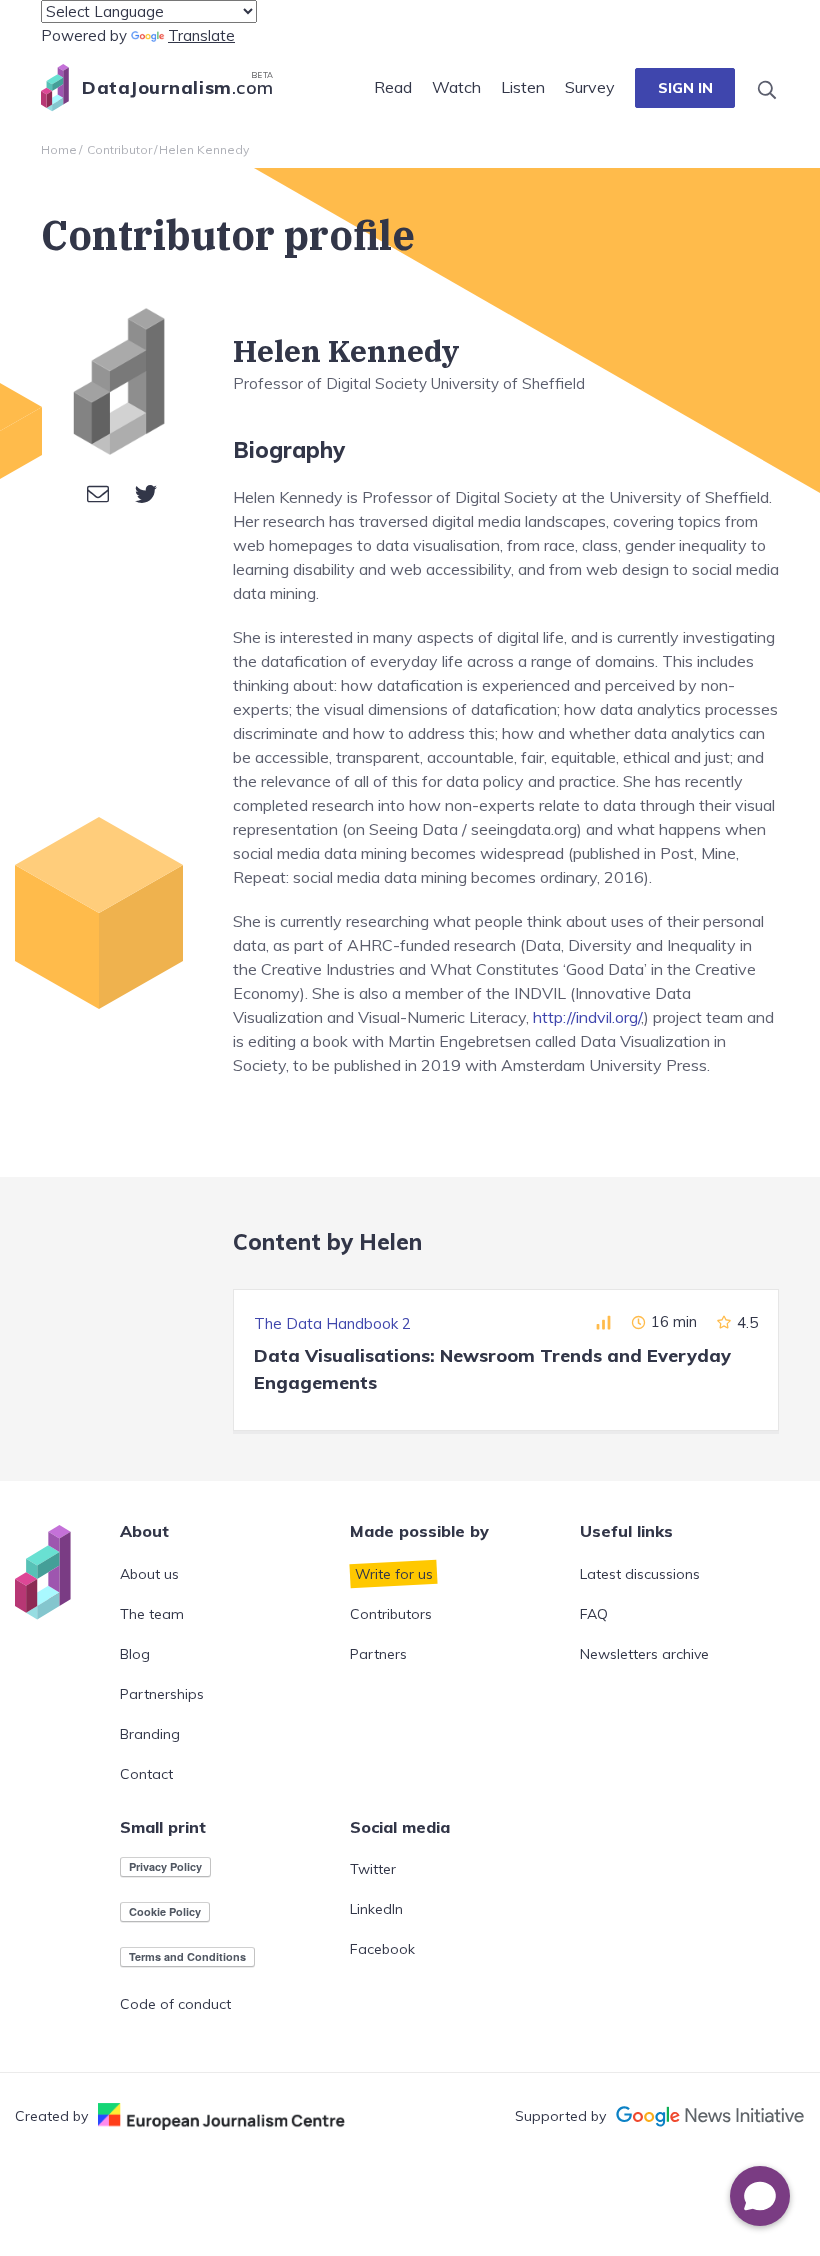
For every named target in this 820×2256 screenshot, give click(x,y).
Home (59, 149)
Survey (590, 87)
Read (393, 87)
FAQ (594, 1614)
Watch (456, 87)
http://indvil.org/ (587, 1017)
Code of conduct (175, 2004)
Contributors (391, 1614)
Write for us (394, 1574)
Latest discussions (640, 1574)
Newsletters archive (644, 1654)
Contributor (119, 149)
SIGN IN (685, 88)
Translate (201, 35)
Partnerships (162, 1694)
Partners (378, 1654)
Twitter (373, 1869)
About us (149, 1574)
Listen (523, 87)
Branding (150, 1734)
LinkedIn (376, 1909)
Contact (146, 1774)
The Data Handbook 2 (332, 1323)
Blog (135, 1654)
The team (152, 1614)
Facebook (382, 1949)
